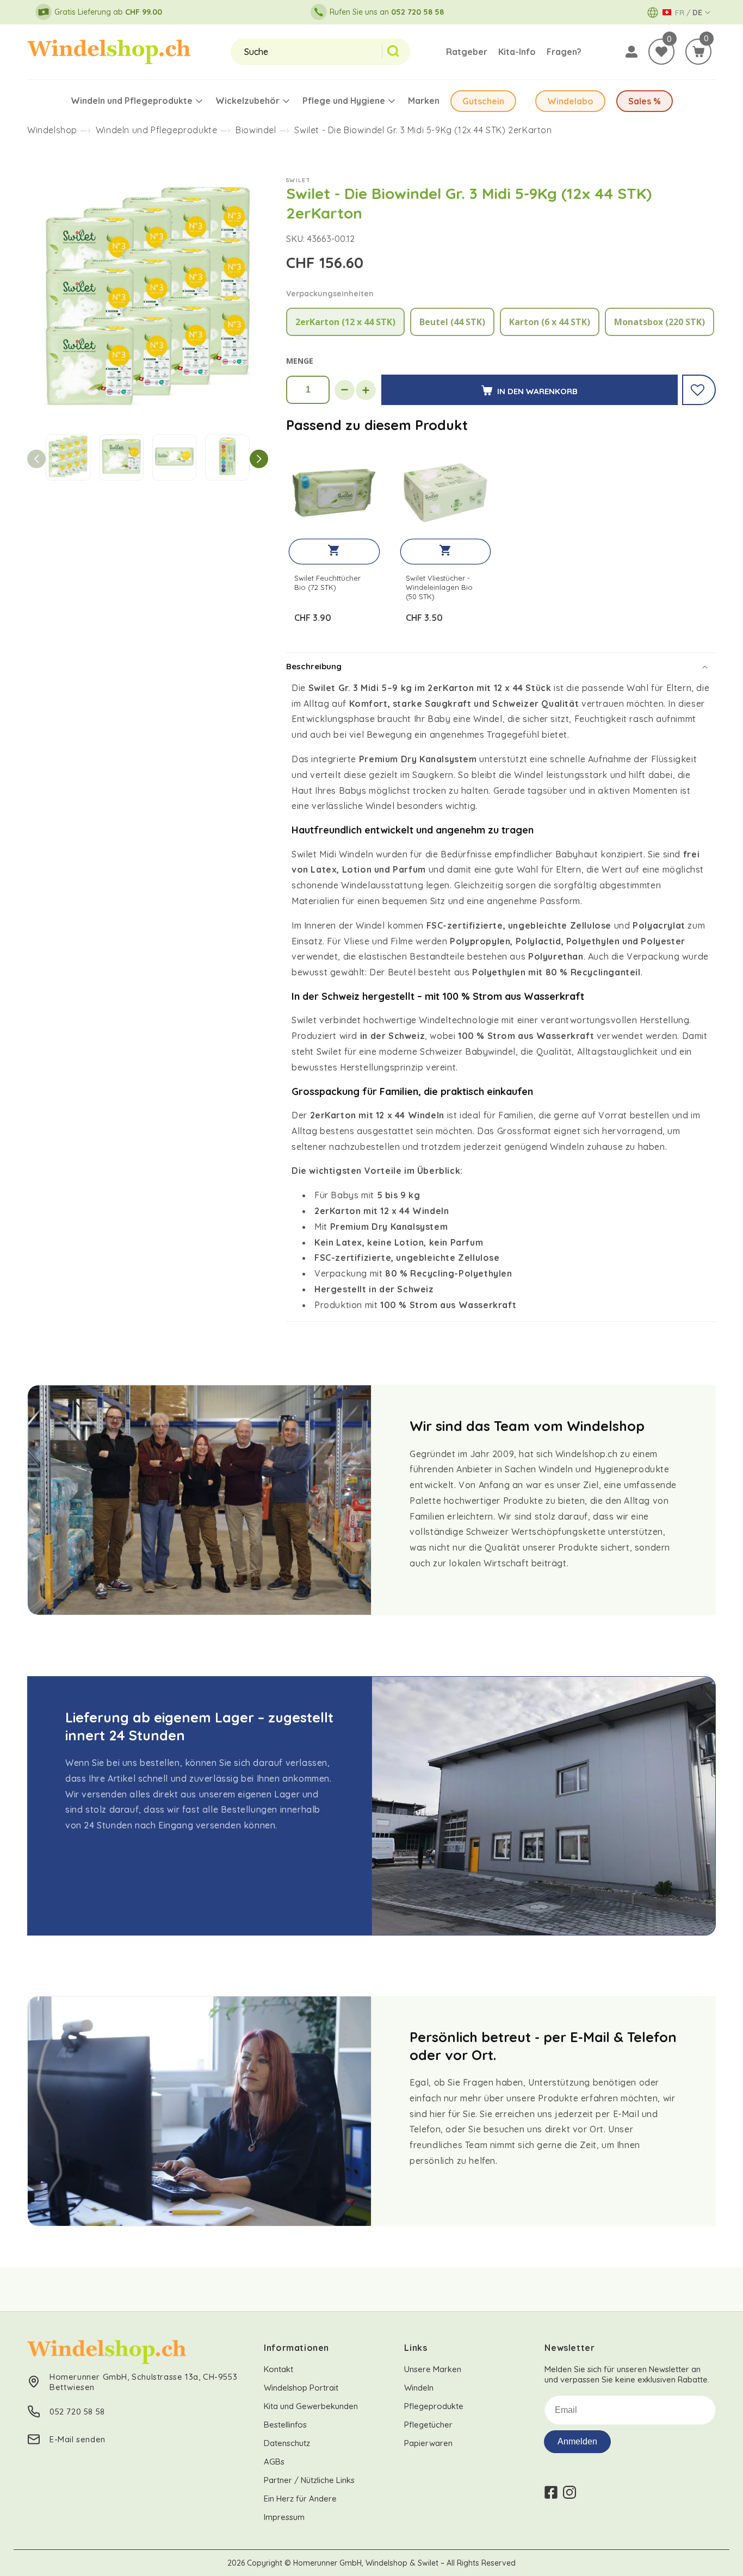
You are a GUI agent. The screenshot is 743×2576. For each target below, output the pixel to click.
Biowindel (256, 130)
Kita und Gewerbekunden (311, 2406)
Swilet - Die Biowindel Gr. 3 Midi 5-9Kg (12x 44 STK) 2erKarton (423, 130)
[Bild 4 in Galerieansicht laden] (227, 458)
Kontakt (278, 2369)
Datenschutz (287, 2443)
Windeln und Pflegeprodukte (157, 130)
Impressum (284, 2517)
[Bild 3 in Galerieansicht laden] (175, 458)
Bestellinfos (285, 2425)
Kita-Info (517, 52)
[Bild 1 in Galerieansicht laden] (68, 458)
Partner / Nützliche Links (309, 2480)
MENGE (300, 361)
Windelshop (52, 130)
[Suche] (396, 52)
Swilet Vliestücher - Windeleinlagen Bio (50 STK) (439, 587)
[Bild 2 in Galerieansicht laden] (121, 458)
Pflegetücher (428, 2425)
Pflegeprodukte (434, 2406)
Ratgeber (467, 52)
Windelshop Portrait (301, 2388)
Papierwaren (428, 2443)
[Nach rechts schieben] (259, 459)
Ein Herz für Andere (300, 2499)
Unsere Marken (433, 2369)
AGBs (274, 2462)
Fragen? (564, 52)
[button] (698, 52)
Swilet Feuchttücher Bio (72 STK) (327, 583)
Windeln (419, 2388)
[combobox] (306, 52)
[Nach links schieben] (36, 459)
